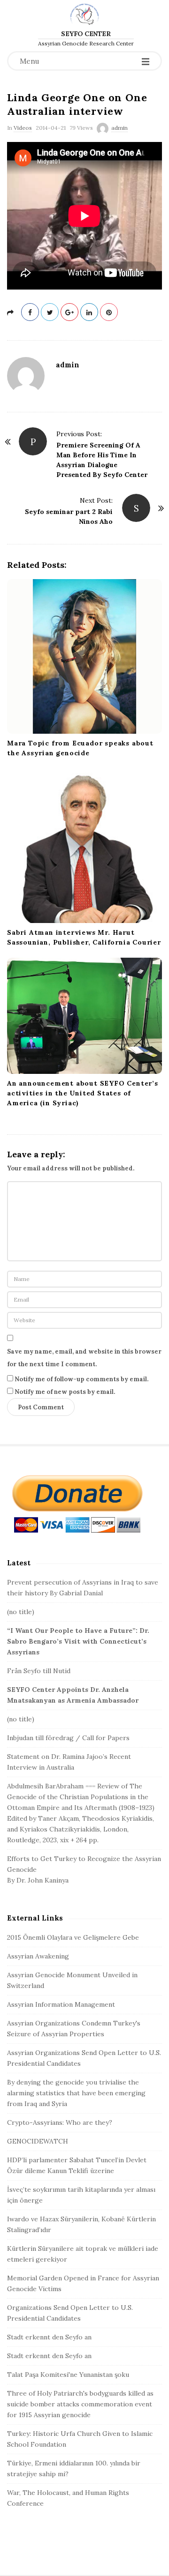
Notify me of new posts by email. (65, 1392)
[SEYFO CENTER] (84, 14)
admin (119, 128)
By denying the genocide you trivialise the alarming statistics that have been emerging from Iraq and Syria (76, 2093)
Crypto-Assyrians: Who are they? (60, 2122)
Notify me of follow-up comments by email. (81, 1379)
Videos (23, 128)
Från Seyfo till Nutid (39, 1671)
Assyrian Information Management (61, 2004)
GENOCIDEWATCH (38, 2141)
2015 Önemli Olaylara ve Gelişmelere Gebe (73, 1937)
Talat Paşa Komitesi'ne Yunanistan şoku (68, 2375)
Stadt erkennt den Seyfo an (49, 2337)
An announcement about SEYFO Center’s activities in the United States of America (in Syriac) (83, 1093)
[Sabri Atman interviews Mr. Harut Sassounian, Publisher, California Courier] (84, 846)
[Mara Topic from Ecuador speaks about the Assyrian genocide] (84, 656)
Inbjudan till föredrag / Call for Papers (68, 1738)
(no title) (21, 1612)
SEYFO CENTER (86, 34)
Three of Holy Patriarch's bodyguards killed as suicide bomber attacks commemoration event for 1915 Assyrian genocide (80, 2404)
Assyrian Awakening (38, 1956)
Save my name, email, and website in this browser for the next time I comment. (84, 1358)
